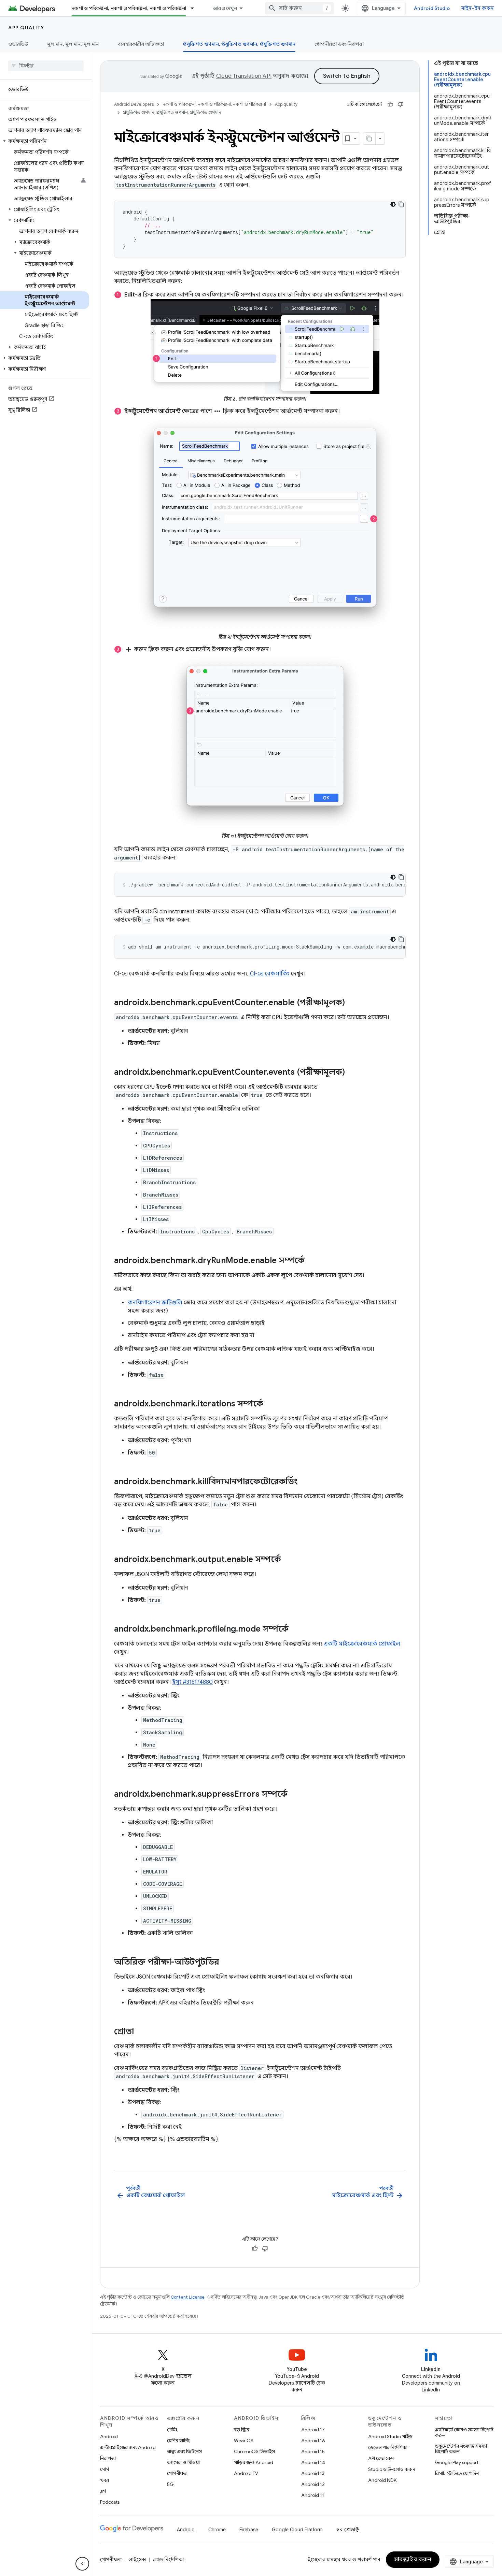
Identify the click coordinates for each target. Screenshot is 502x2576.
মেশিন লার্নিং (178, 2441)
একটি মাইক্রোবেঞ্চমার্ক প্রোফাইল (362, 1644)
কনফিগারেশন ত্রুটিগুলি (155, 1303)
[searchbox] (46, 66)
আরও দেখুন (225, 8)
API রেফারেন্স (381, 2458)
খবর (104, 2480)
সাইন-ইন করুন (478, 8)
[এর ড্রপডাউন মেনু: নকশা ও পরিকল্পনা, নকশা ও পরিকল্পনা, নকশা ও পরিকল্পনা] (195, 8)
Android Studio (432, 8)
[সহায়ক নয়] (401, 104)
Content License (188, 2297)
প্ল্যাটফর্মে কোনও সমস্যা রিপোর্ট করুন (464, 2432)
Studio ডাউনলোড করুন (392, 2469)
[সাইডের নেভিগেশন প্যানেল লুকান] (82, 2564)
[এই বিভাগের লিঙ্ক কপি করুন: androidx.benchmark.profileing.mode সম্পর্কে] (295, 1630)
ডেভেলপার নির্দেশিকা (388, 2447)
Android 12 (313, 2484)
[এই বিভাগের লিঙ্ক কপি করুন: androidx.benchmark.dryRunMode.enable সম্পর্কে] (311, 1261)
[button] (45, 141)
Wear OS (244, 2441)
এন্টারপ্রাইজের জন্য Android (128, 2447)
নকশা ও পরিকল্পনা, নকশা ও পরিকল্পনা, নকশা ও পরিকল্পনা (129, 8)
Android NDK (382, 2480)
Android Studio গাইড (390, 2436)
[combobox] (299, 8)
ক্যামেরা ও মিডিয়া (183, 2462)
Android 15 (313, 2451)
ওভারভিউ (18, 44)
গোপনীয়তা (177, 2473)
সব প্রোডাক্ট (348, 2530)
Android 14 (313, 2462)
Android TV (246, 2473)
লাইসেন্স (137, 2560)
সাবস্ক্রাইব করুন (413, 2560)
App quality (26, 28)
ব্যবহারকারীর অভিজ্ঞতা (141, 44)
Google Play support (457, 2462)
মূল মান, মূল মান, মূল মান (73, 44)
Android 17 (313, 2430)
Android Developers (134, 104)
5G (170, 2484)
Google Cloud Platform (297, 2530)
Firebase (249, 2530)
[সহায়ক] (390, 104)
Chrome (217, 2530)
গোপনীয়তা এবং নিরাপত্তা (339, 44)
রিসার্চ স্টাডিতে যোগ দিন (457, 2473)
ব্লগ (103, 2491)
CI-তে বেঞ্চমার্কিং (270, 974)
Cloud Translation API (244, 76)
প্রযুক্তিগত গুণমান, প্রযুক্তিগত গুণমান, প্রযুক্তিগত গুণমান (239, 44)
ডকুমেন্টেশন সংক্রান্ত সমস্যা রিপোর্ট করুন (461, 2449)
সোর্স (104, 2469)
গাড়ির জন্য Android (254, 2462)
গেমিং (172, 2430)
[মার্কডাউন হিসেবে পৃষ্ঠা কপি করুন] (369, 139)
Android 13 (313, 2473)
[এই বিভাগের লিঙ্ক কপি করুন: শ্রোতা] (141, 2032)
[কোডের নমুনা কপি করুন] (401, 204)
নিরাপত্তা (108, 2458)
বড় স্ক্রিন (242, 2430)
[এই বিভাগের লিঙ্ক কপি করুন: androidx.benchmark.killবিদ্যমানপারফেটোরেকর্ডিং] (305, 1482)
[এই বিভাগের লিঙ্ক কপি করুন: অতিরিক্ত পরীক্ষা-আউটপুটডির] (226, 1963)
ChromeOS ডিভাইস (254, 2451)
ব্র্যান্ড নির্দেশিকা (168, 2560)
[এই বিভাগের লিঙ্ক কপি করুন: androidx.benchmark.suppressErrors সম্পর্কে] (294, 1795)
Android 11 (313, 2495)
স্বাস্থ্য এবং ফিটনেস (184, 2451)
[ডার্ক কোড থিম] (393, 204)
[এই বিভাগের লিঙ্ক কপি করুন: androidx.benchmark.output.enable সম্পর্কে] (288, 1560)
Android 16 (313, 2441)
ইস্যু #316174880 (192, 1682)
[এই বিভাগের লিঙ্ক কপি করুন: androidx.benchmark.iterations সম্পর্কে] (270, 1404)
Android (109, 2436)
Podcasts (110, 2502)
